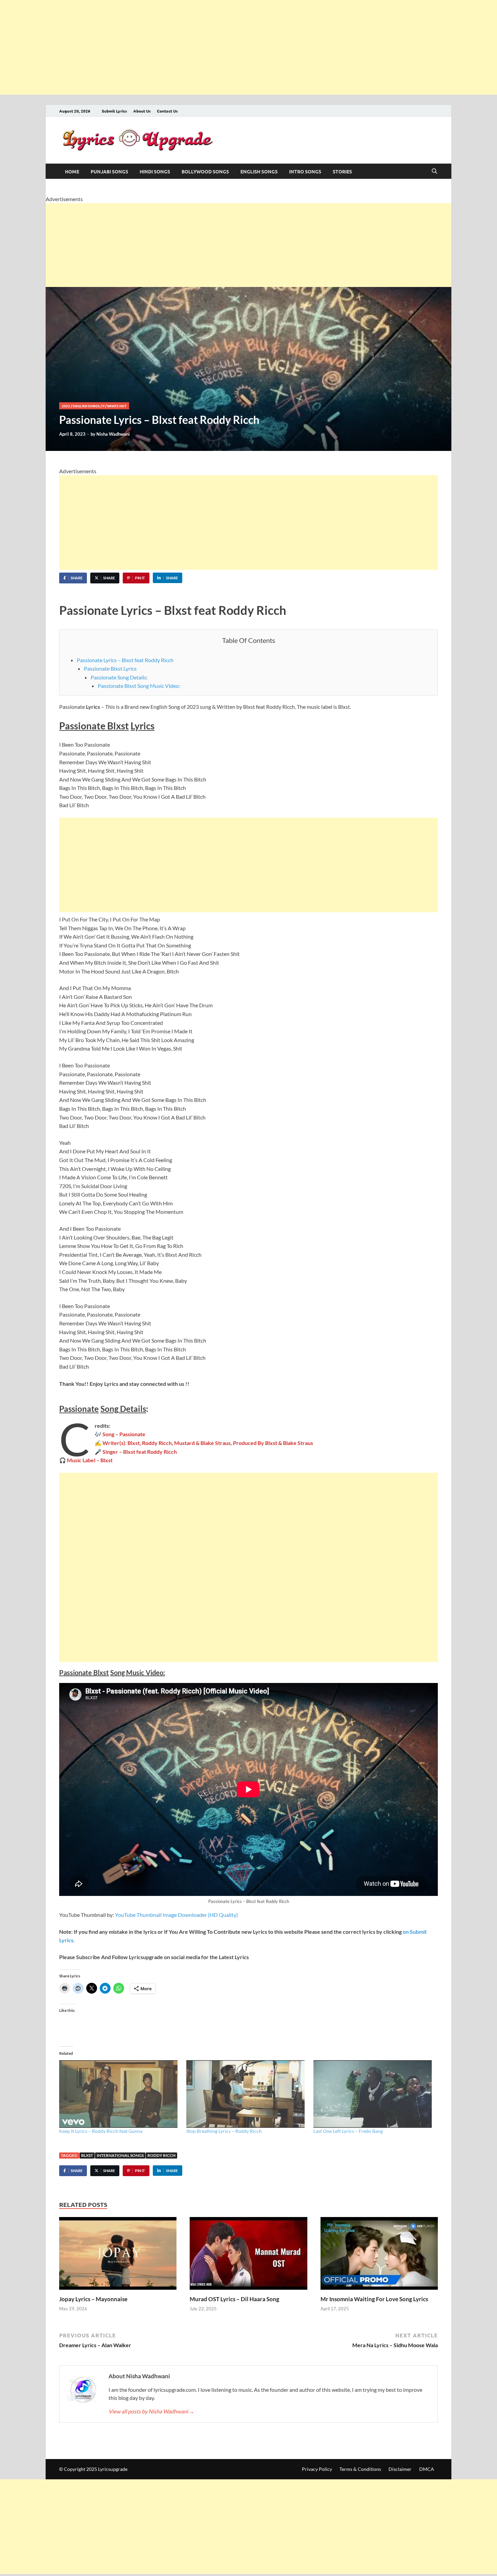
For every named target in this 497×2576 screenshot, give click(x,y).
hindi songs (155, 171)
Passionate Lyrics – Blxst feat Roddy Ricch (125, 660)
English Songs (259, 171)
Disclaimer (400, 2469)
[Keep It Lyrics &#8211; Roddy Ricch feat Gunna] (119, 2094)
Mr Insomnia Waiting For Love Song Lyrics (374, 2299)
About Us (142, 111)
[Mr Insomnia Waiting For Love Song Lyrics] (379, 2255)
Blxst (87, 2155)
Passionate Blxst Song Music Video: (139, 686)
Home (72, 171)
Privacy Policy (317, 2469)
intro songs (305, 171)
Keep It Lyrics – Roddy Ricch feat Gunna (101, 2131)
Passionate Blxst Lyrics (110, 668)
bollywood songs (205, 171)
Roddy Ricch (161, 2155)
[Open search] (434, 171)
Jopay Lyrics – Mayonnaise (93, 2299)
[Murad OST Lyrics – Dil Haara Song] (248, 2255)
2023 (66, 406)
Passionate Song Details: (119, 677)
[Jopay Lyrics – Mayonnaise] (118, 2255)
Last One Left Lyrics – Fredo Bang (348, 2131)
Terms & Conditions (360, 2469)
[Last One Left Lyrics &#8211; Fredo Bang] (374, 2094)
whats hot (117, 406)
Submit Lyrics (114, 111)
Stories (342, 171)
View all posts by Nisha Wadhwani (151, 2411)
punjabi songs (109, 171)
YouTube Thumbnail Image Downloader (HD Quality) (176, 1915)
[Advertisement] (203, 47)
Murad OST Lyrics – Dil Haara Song (234, 2299)
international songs (120, 2155)
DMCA (427, 2469)
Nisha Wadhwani (113, 434)
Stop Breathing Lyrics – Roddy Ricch (224, 2131)
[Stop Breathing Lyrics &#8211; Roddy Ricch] (246, 2094)
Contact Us (167, 111)
